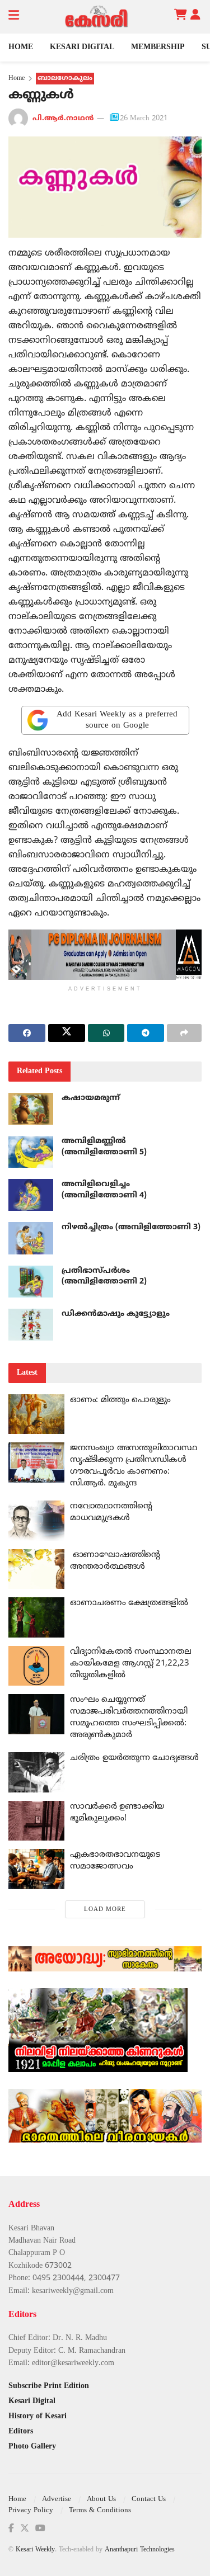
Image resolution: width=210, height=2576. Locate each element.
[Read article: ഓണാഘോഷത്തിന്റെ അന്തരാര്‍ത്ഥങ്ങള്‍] (36, 1569)
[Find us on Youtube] (40, 2529)
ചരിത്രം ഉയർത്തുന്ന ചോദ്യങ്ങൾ (134, 1758)
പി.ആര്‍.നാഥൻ (63, 119)
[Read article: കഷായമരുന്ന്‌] (31, 1109)
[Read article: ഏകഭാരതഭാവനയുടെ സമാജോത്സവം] (36, 1869)
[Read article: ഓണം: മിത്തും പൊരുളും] (36, 1414)
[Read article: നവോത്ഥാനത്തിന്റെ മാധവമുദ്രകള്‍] (36, 1521)
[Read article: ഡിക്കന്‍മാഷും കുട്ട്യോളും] (31, 1325)
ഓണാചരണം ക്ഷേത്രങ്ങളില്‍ (129, 1603)
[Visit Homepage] (97, 17)
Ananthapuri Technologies (140, 2550)
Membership (158, 47)
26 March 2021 (144, 119)
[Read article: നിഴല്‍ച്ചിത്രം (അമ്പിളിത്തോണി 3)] (31, 1238)
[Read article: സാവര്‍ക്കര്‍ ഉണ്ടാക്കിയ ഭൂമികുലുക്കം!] (36, 1821)
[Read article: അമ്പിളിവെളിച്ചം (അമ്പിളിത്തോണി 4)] (31, 1195)
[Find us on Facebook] (11, 2529)
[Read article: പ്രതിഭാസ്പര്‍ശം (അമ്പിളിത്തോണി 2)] (31, 1282)
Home (21, 47)
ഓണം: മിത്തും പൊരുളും (120, 1400)
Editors (21, 2431)
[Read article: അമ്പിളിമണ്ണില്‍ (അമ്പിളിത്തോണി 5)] (31, 1152)
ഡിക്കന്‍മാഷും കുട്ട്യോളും (116, 1314)
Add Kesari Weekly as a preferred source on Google (117, 720)
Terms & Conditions (100, 2511)
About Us (101, 2499)
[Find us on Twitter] (25, 2529)
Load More (105, 1909)
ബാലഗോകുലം (65, 79)
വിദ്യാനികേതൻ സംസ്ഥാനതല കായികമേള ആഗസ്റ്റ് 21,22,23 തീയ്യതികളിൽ (130, 1664)
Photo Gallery (32, 2447)
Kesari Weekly (35, 2550)
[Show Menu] (14, 17)
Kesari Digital (82, 47)
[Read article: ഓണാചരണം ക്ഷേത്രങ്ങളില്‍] (36, 1617)
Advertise (57, 2499)
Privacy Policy (31, 2511)
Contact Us (149, 2499)
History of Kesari (38, 2416)
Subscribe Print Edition (49, 2386)
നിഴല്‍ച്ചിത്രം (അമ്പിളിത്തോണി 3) (131, 1227)
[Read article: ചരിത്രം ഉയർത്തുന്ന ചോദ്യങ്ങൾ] (36, 1772)
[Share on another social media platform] (184, 1033)
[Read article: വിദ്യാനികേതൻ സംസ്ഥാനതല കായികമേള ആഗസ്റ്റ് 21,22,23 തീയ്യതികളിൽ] (36, 1666)
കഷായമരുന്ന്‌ (91, 1098)
